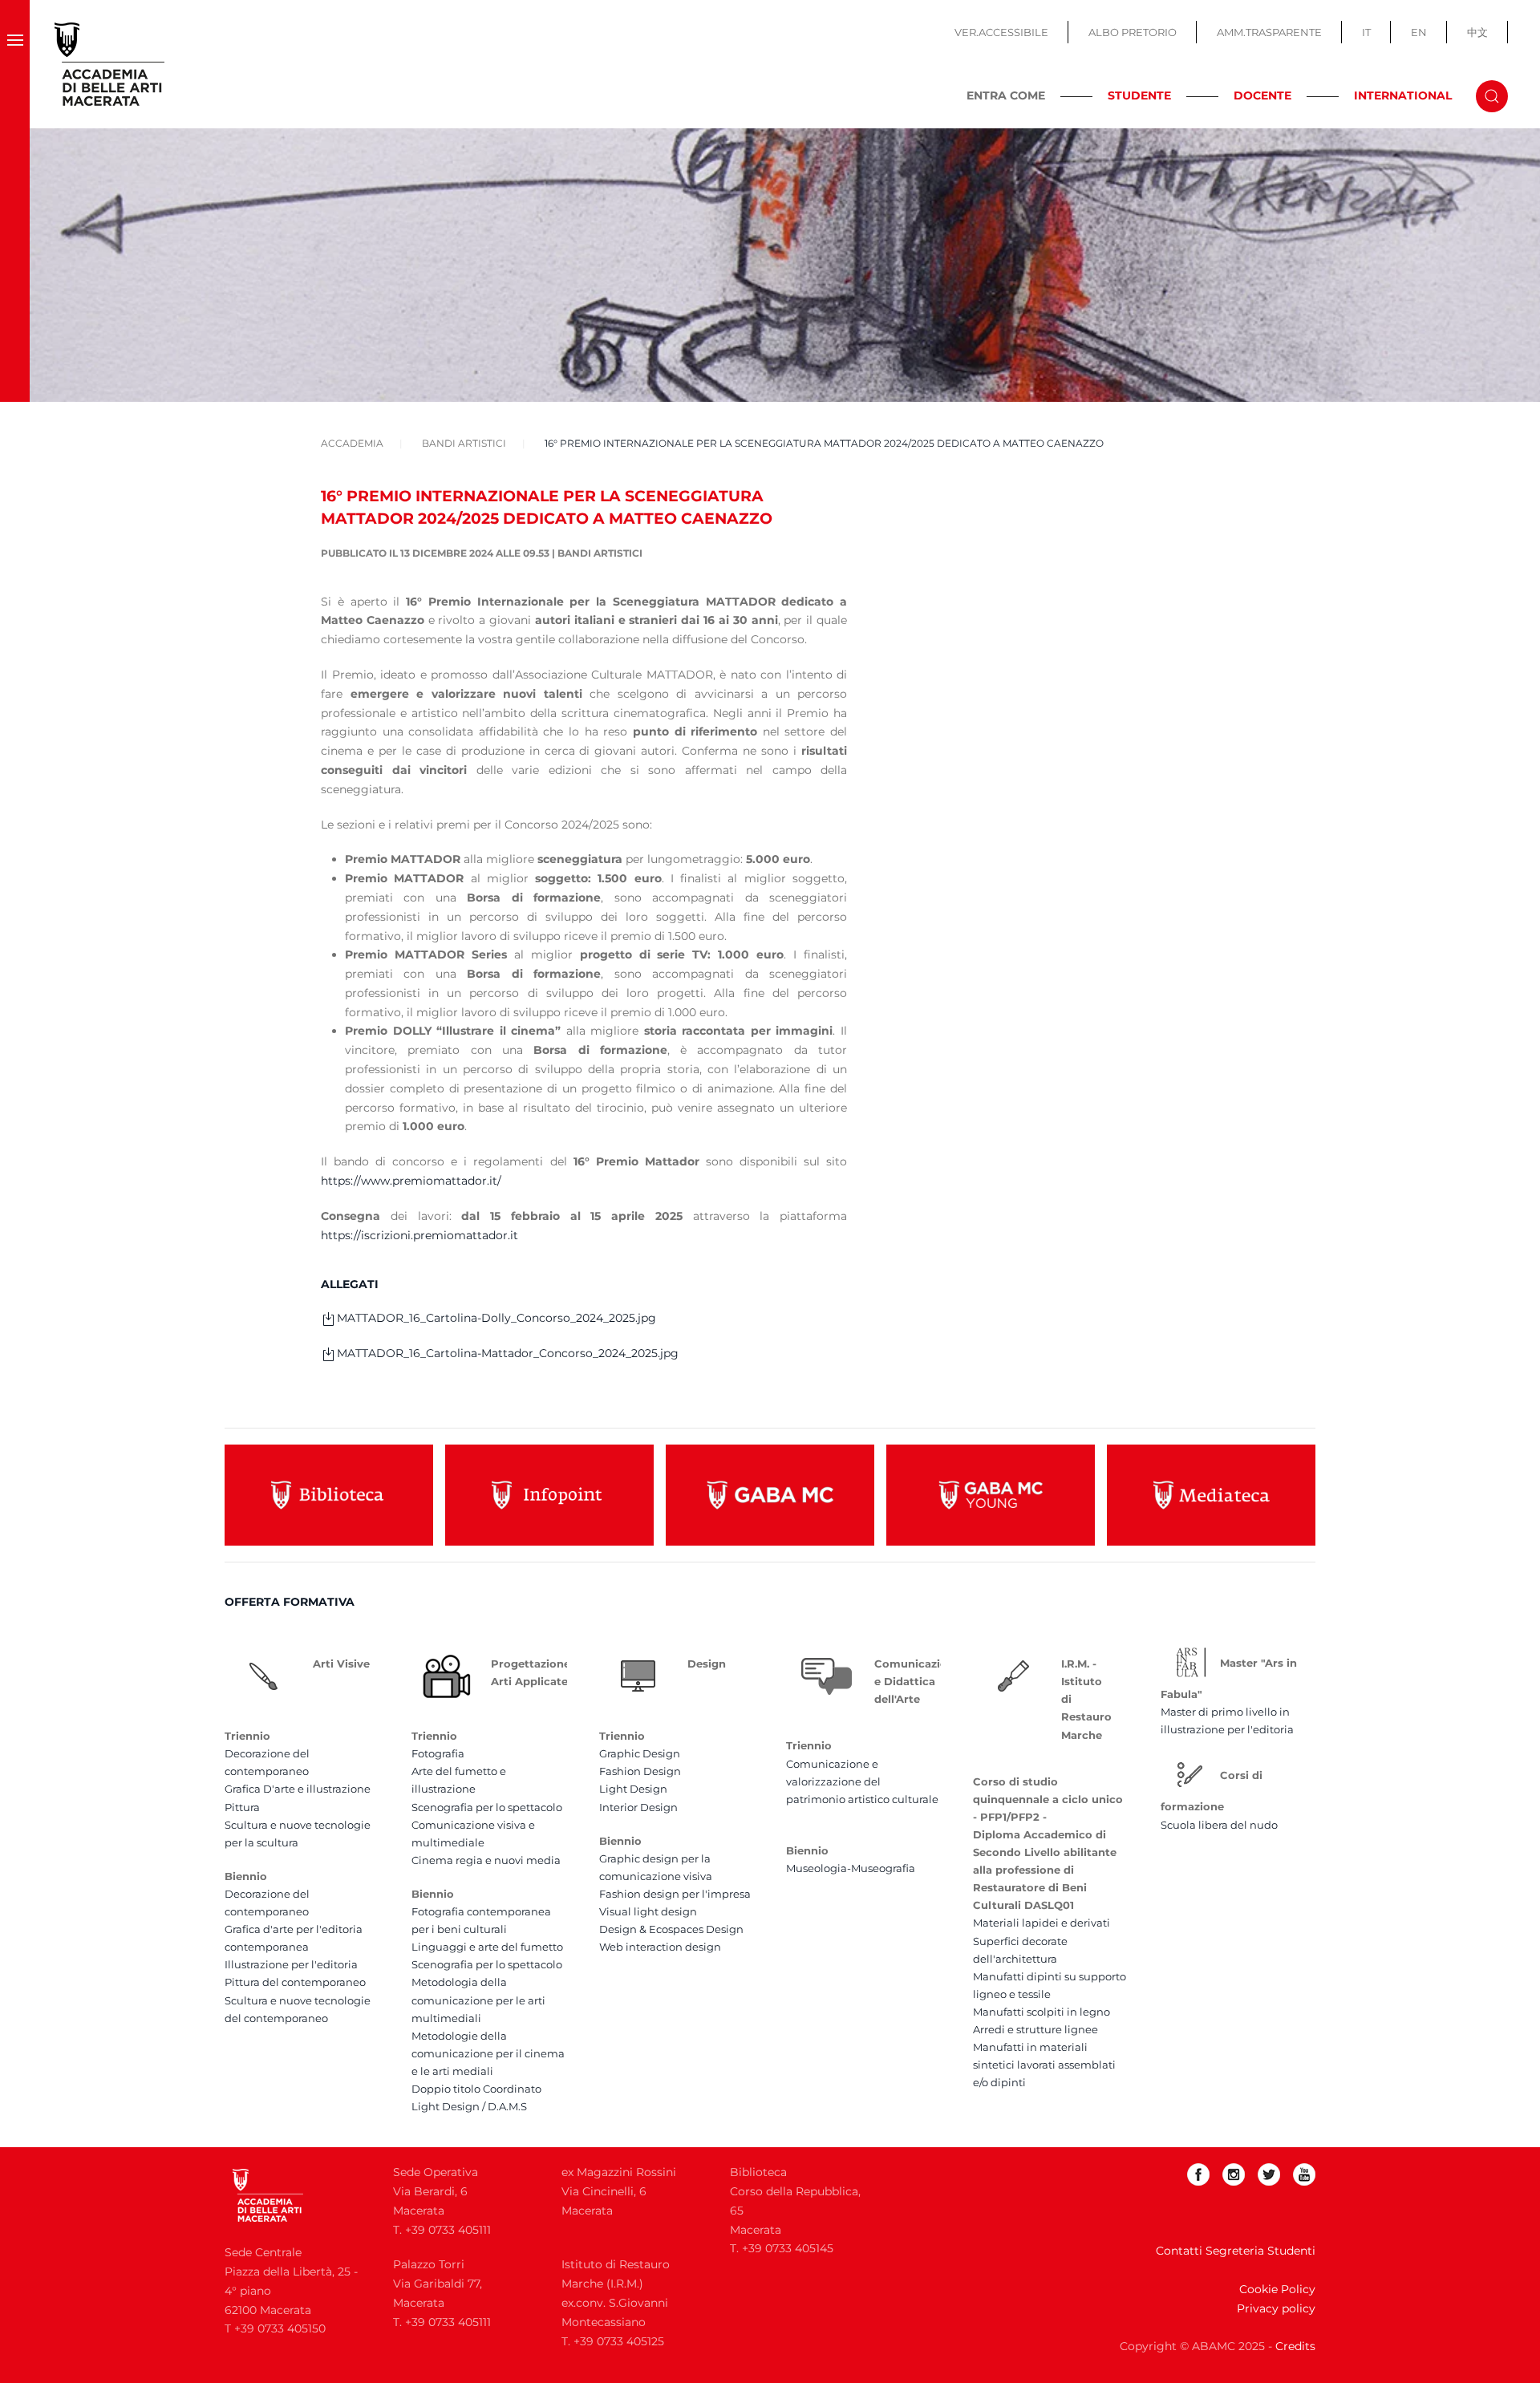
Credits (1295, 2346)
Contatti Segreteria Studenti (1236, 2251)
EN (1419, 32)
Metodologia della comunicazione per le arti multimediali (478, 2000)
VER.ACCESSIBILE (1001, 32)
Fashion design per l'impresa (675, 1894)
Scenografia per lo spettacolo (487, 1807)
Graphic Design (640, 1753)
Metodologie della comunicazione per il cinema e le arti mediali (488, 2053)
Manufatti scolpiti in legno (1042, 2012)
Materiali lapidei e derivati (1042, 1923)
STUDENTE (1139, 95)
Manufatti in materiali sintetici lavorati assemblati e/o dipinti (1044, 2065)
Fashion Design (640, 1771)
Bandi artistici (600, 553)
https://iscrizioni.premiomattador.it (419, 1235)
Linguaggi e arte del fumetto (487, 1947)
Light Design (633, 1789)
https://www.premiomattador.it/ (411, 1181)
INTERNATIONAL (1403, 95)
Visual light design (648, 1911)
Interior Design (638, 1807)
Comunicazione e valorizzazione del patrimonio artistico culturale (862, 1781)
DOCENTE (1262, 95)
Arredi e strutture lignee (1035, 2029)
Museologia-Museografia (851, 1868)
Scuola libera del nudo (1219, 1825)
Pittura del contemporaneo (295, 1982)
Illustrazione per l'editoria (291, 1964)
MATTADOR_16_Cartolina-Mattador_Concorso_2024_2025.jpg (508, 1353)
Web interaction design (660, 1947)
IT (1366, 32)
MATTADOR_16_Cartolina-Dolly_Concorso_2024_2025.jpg (496, 1318)
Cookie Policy (1277, 2289)
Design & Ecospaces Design (671, 1929)
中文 (1477, 32)
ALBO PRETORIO (1133, 32)
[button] (15, 64)
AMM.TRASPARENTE (1269, 32)
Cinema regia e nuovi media (486, 1860)
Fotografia (438, 1753)
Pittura (242, 1807)
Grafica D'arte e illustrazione (298, 1789)
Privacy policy (1276, 2308)
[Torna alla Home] (110, 64)
